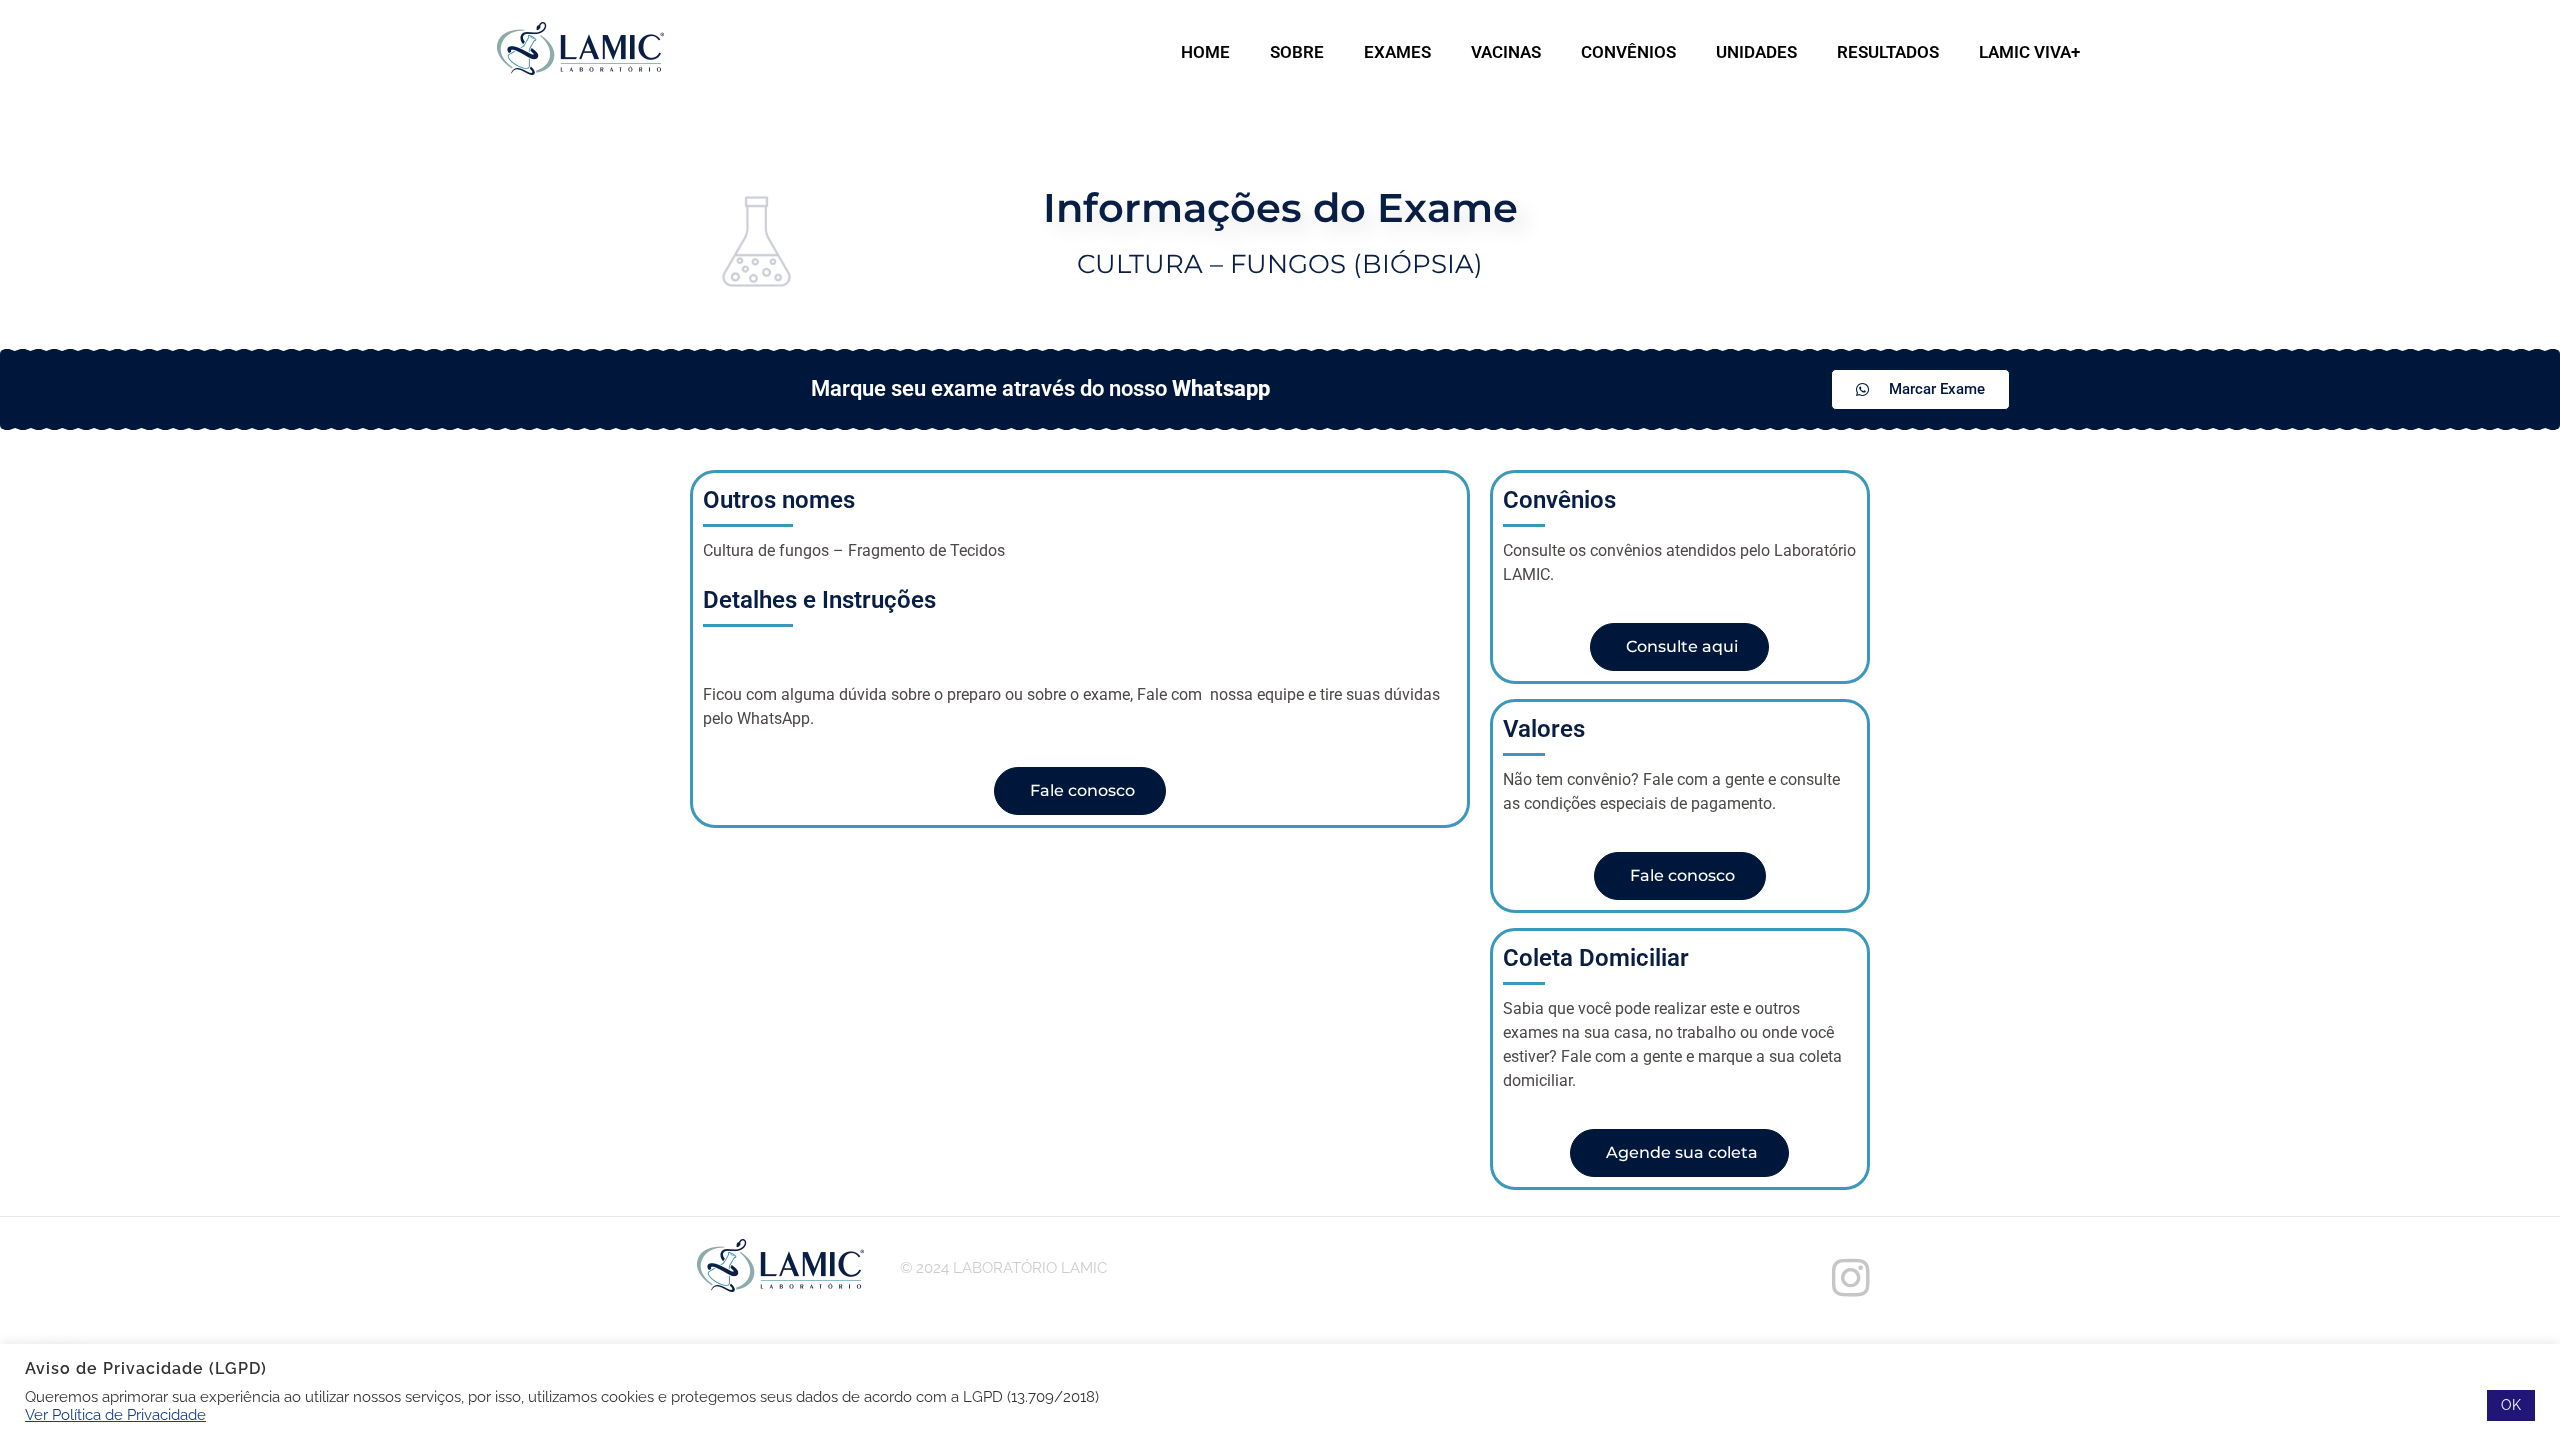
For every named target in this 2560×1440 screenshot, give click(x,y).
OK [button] (2511, 1405)
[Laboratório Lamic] (580, 49)
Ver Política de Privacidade (115, 1414)
